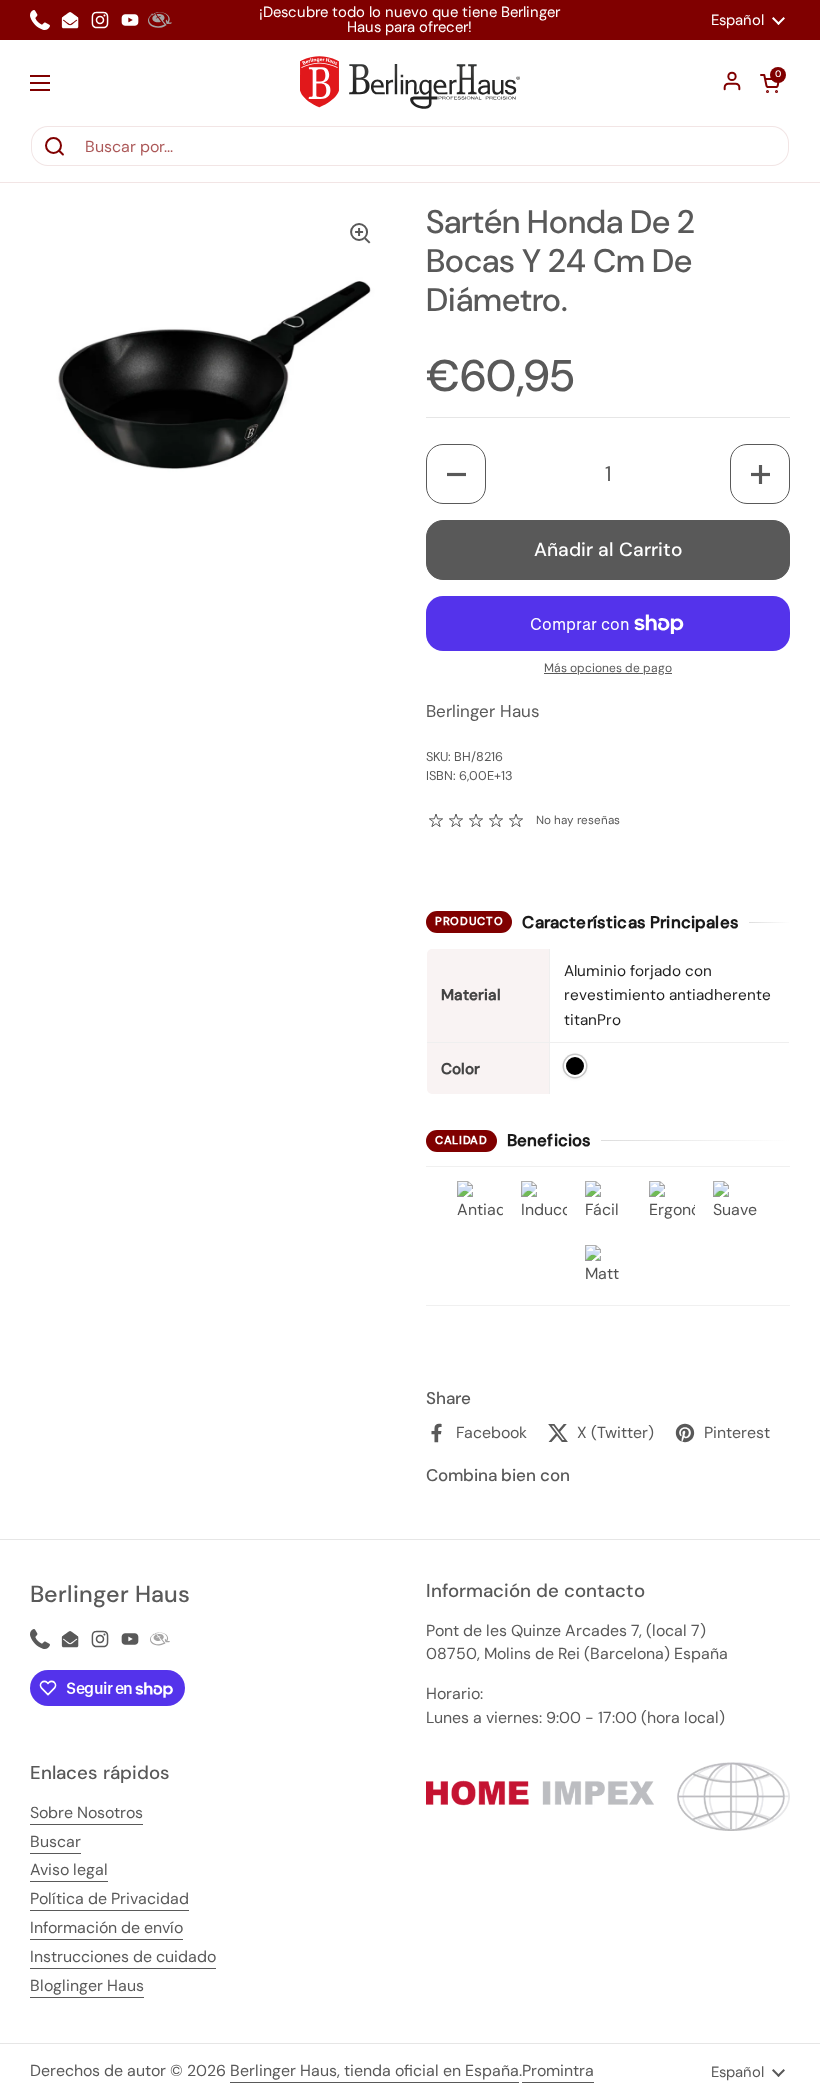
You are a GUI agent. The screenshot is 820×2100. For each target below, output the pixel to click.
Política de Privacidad (109, 1898)
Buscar (55, 1841)
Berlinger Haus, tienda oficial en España (374, 2070)
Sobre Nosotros (86, 1812)
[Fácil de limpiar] (608, 1204)
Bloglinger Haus (87, 1985)
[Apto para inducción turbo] (544, 1204)
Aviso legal (69, 1869)
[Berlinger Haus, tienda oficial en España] (410, 82)
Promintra (558, 2070)
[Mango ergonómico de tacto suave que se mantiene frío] (672, 1204)
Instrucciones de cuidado (123, 1956)
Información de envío (106, 1927)
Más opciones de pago (608, 668)
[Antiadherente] (480, 1204)
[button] (770, 83)
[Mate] (608, 1268)
